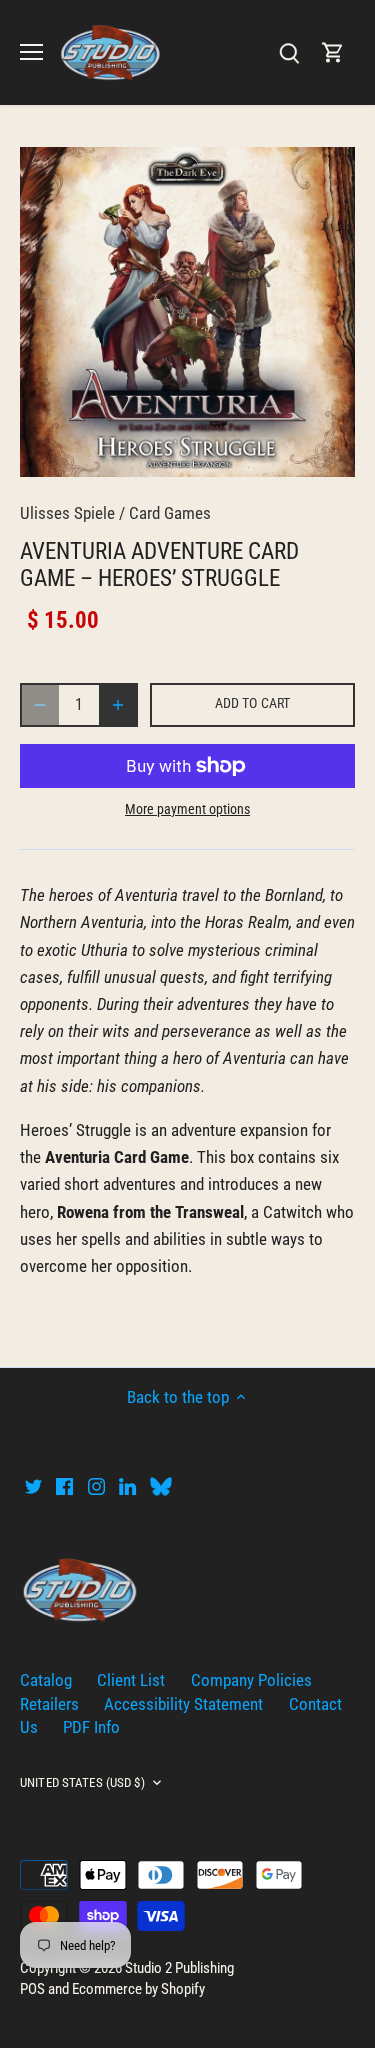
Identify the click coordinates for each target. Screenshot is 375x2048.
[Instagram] (96, 1486)
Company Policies (251, 1680)
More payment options (187, 809)
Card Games (170, 513)
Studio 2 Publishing (179, 1968)
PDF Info (91, 1727)
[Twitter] (33, 1486)
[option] (187, 312)
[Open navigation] (31, 52)
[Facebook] (64, 1486)
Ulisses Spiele (67, 513)
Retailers (49, 1704)
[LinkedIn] (127, 1486)
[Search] (289, 52)
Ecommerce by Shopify (138, 1989)
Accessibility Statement (183, 1704)
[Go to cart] (333, 52)
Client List (131, 1680)
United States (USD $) (82, 1782)
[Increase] (118, 705)
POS (32, 1989)
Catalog (46, 1680)
